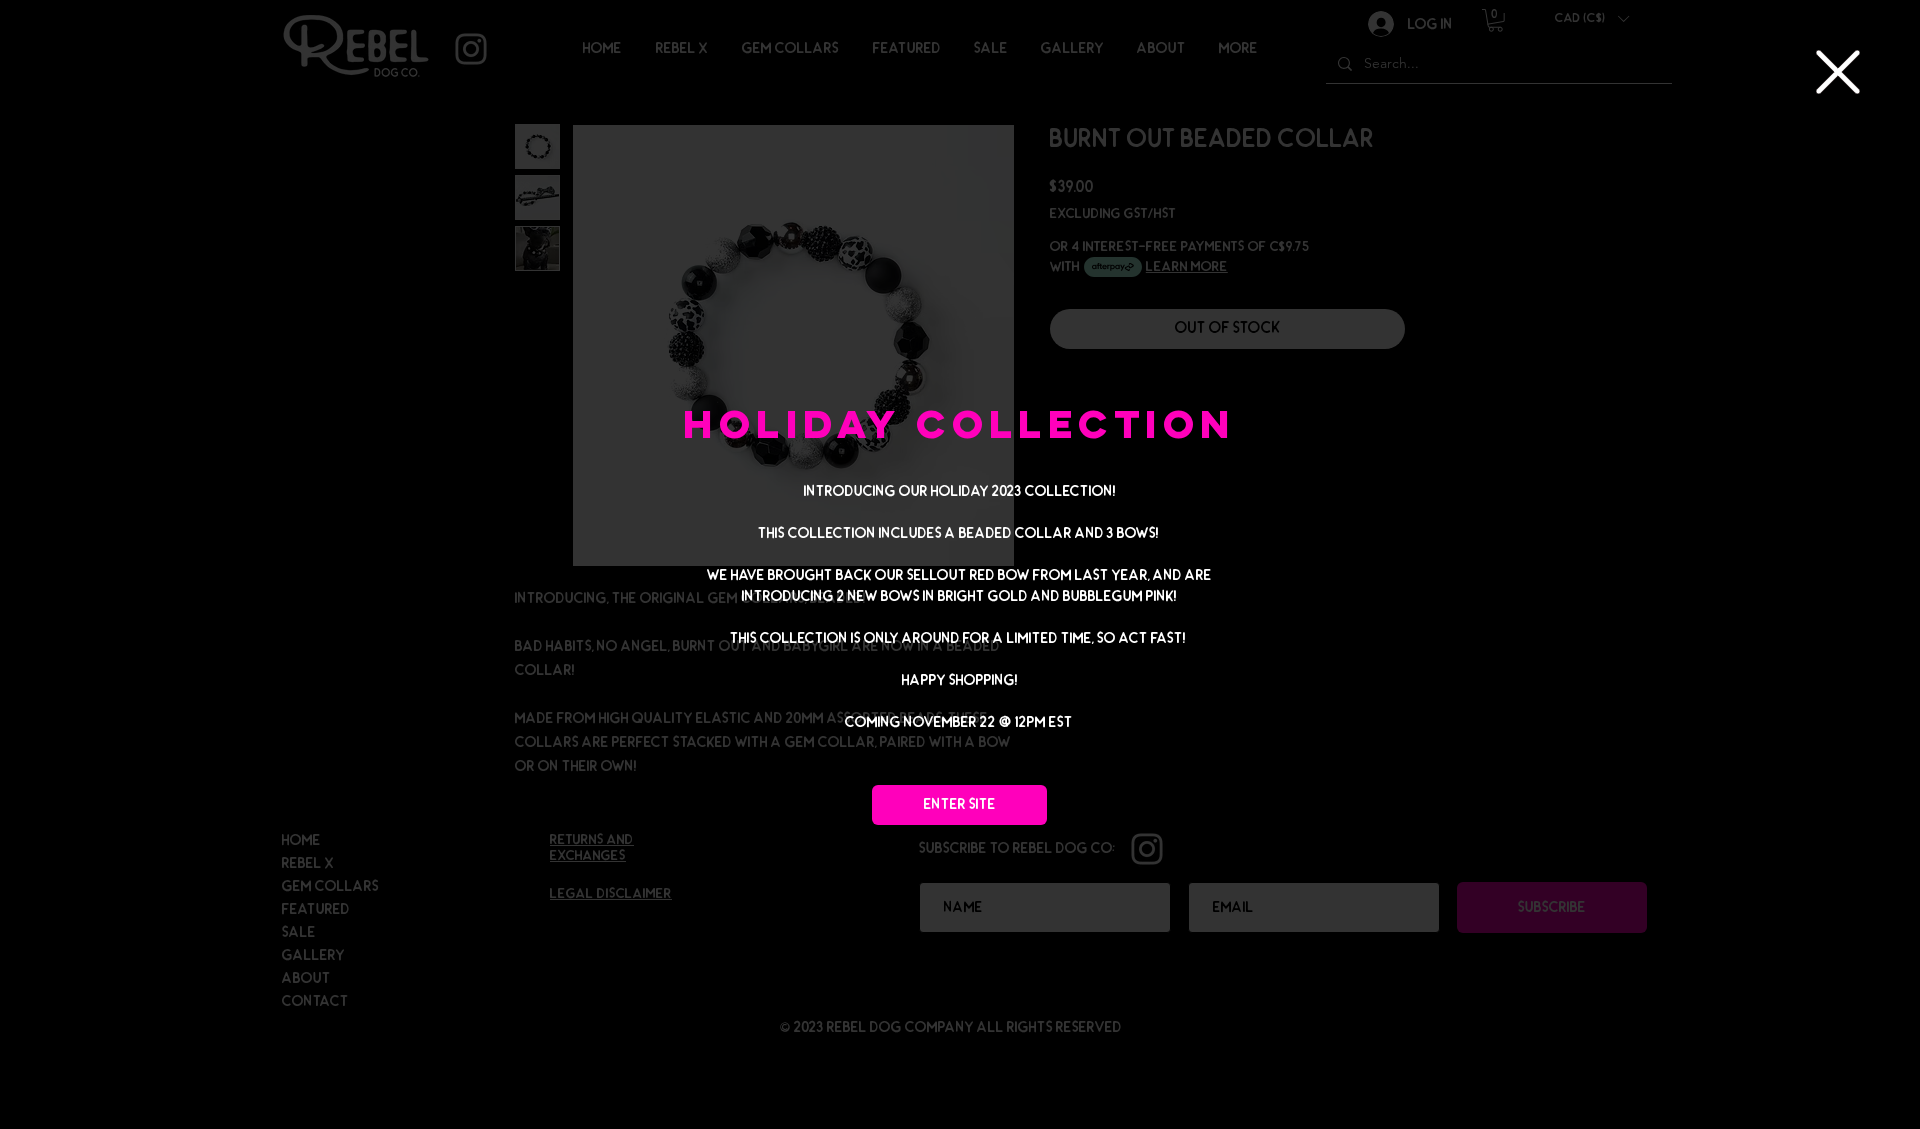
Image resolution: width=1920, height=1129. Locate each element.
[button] (1838, 72)
